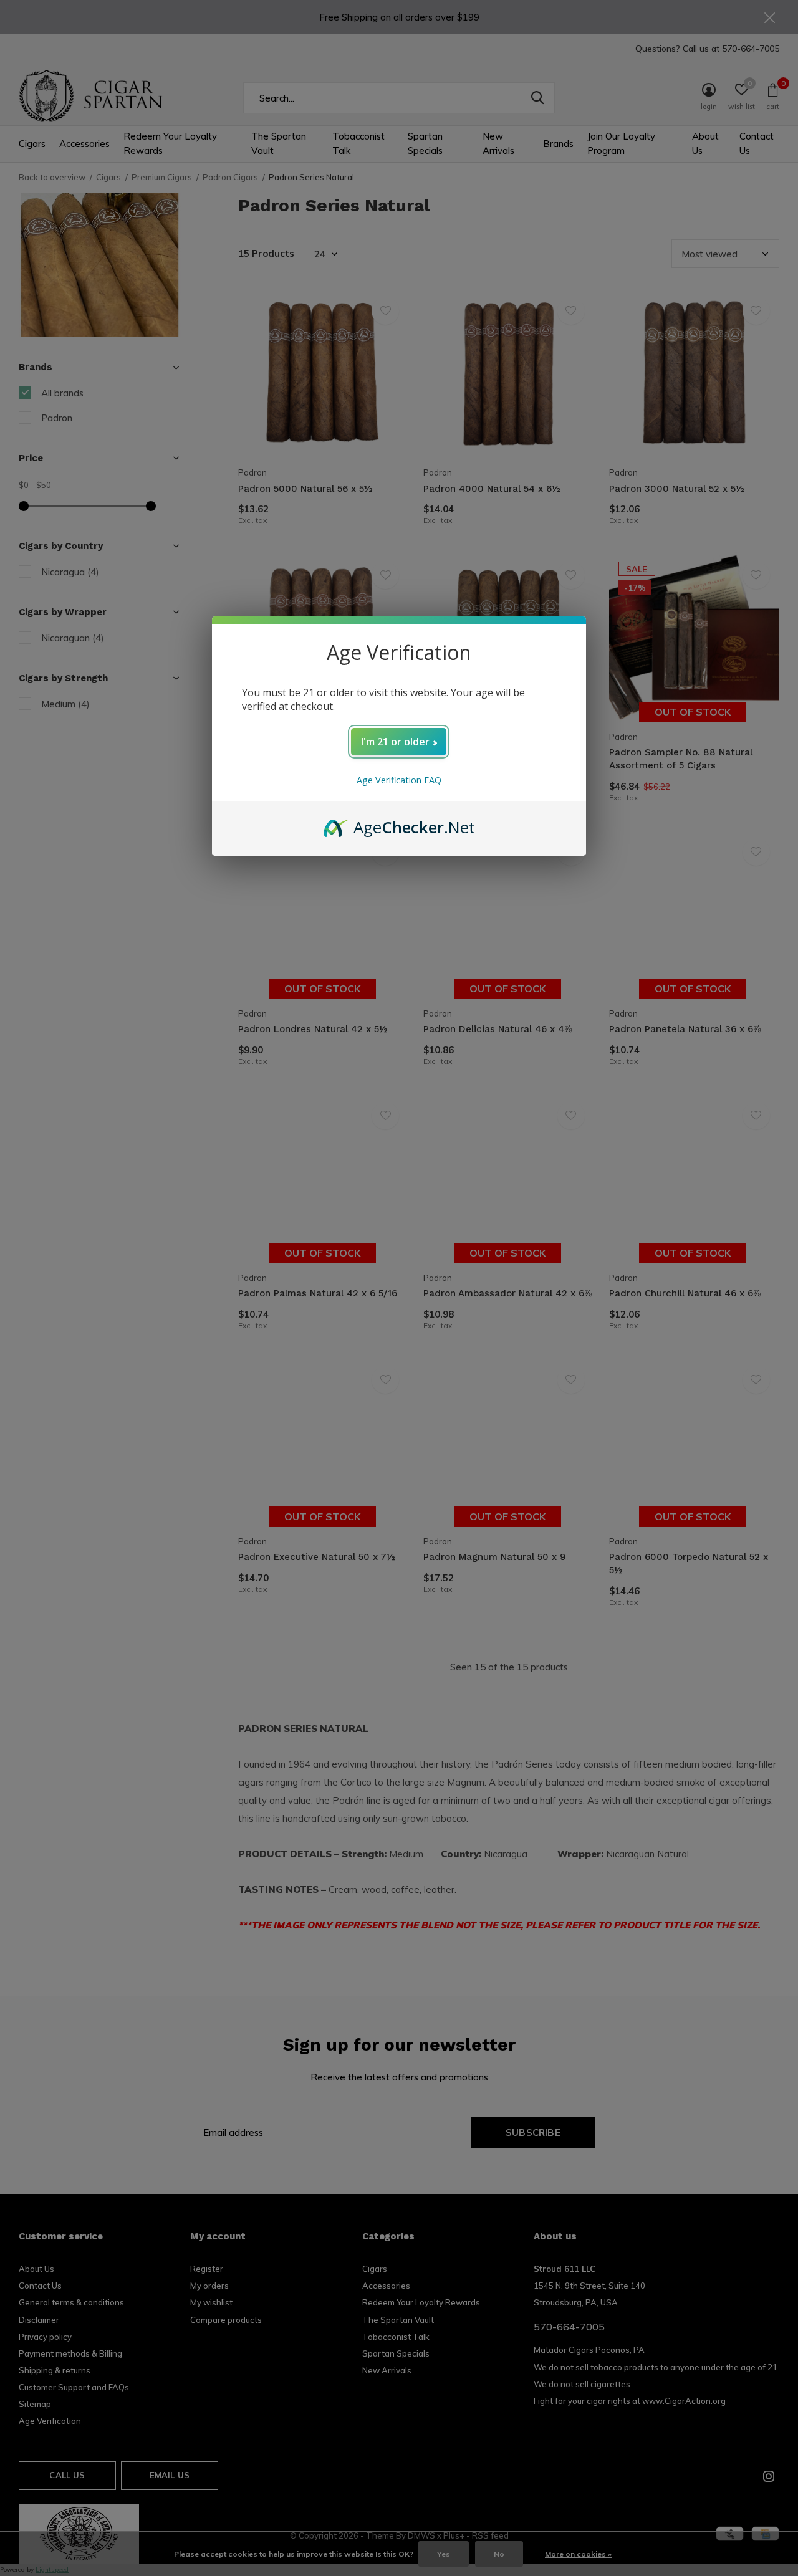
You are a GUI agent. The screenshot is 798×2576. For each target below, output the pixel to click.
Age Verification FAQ (399, 780)
